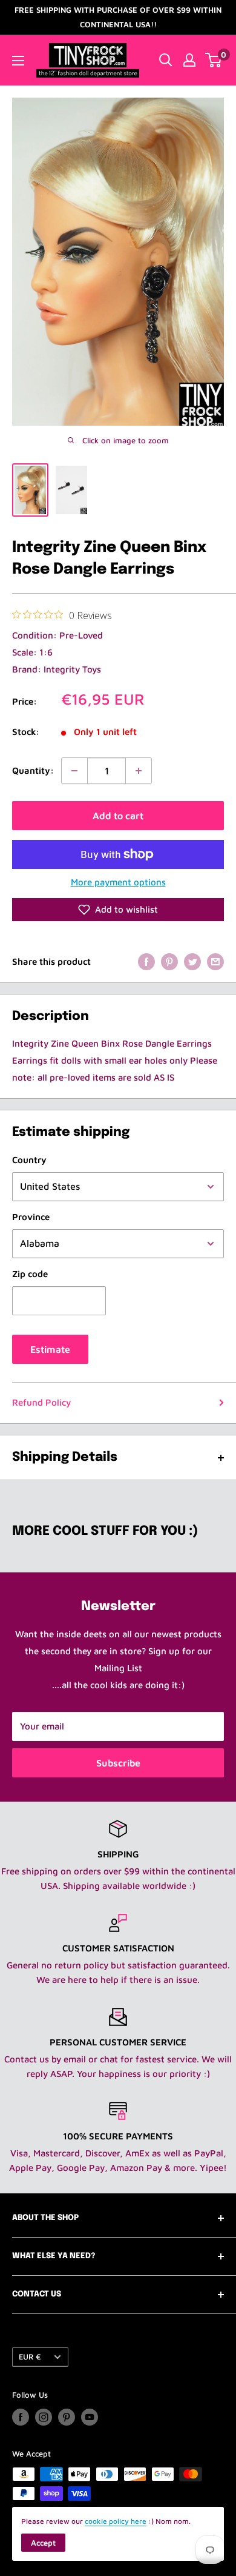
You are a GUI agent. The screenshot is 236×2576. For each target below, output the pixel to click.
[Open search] (166, 60)
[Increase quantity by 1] (139, 771)
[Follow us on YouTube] (90, 2417)
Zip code (30, 1274)
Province (31, 1217)
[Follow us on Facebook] (21, 2417)
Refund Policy (41, 1402)
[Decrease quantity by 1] (74, 771)
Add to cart (118, 816)
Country (29, 1160)
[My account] (189, 60)
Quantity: (33, 770)
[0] (214, 60)
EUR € (30, 2357)
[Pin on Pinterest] (169, 961)
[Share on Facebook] (146, 961)
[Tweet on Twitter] (192, 961)
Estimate (50, 1349)
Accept (43, 2543)
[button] (118, 910)
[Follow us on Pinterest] (67, 2417)
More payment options (118, 882)
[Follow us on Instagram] (44, 2417)
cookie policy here (116, 2521)
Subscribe (118, 1763)
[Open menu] (18, 61)
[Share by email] (215, 961)
